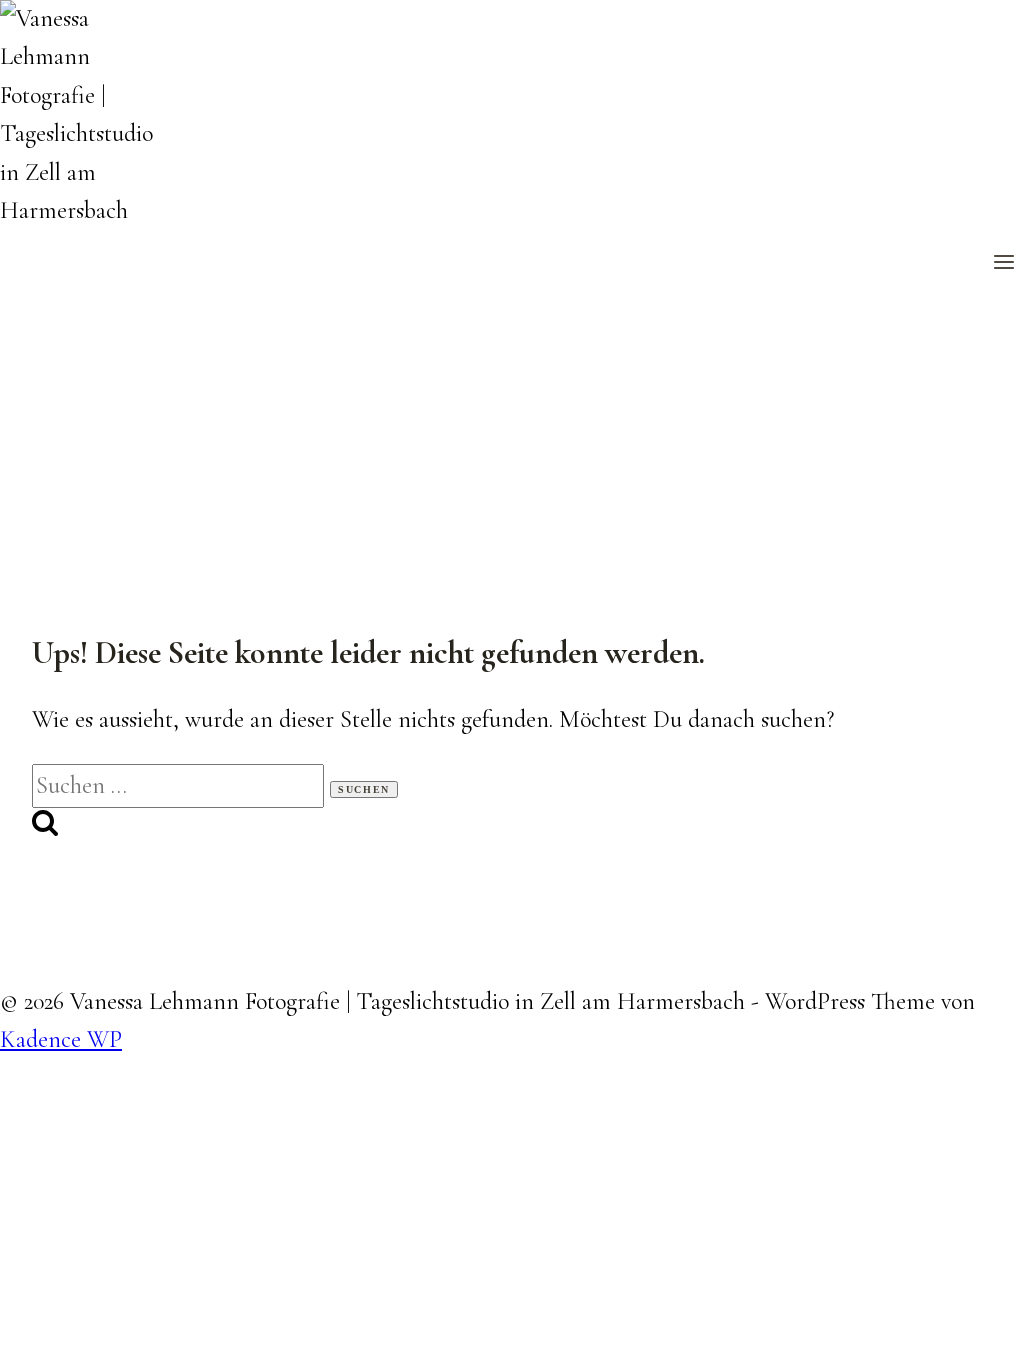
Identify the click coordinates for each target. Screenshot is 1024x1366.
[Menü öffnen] (1003, 264)
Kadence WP (61, 1039)
